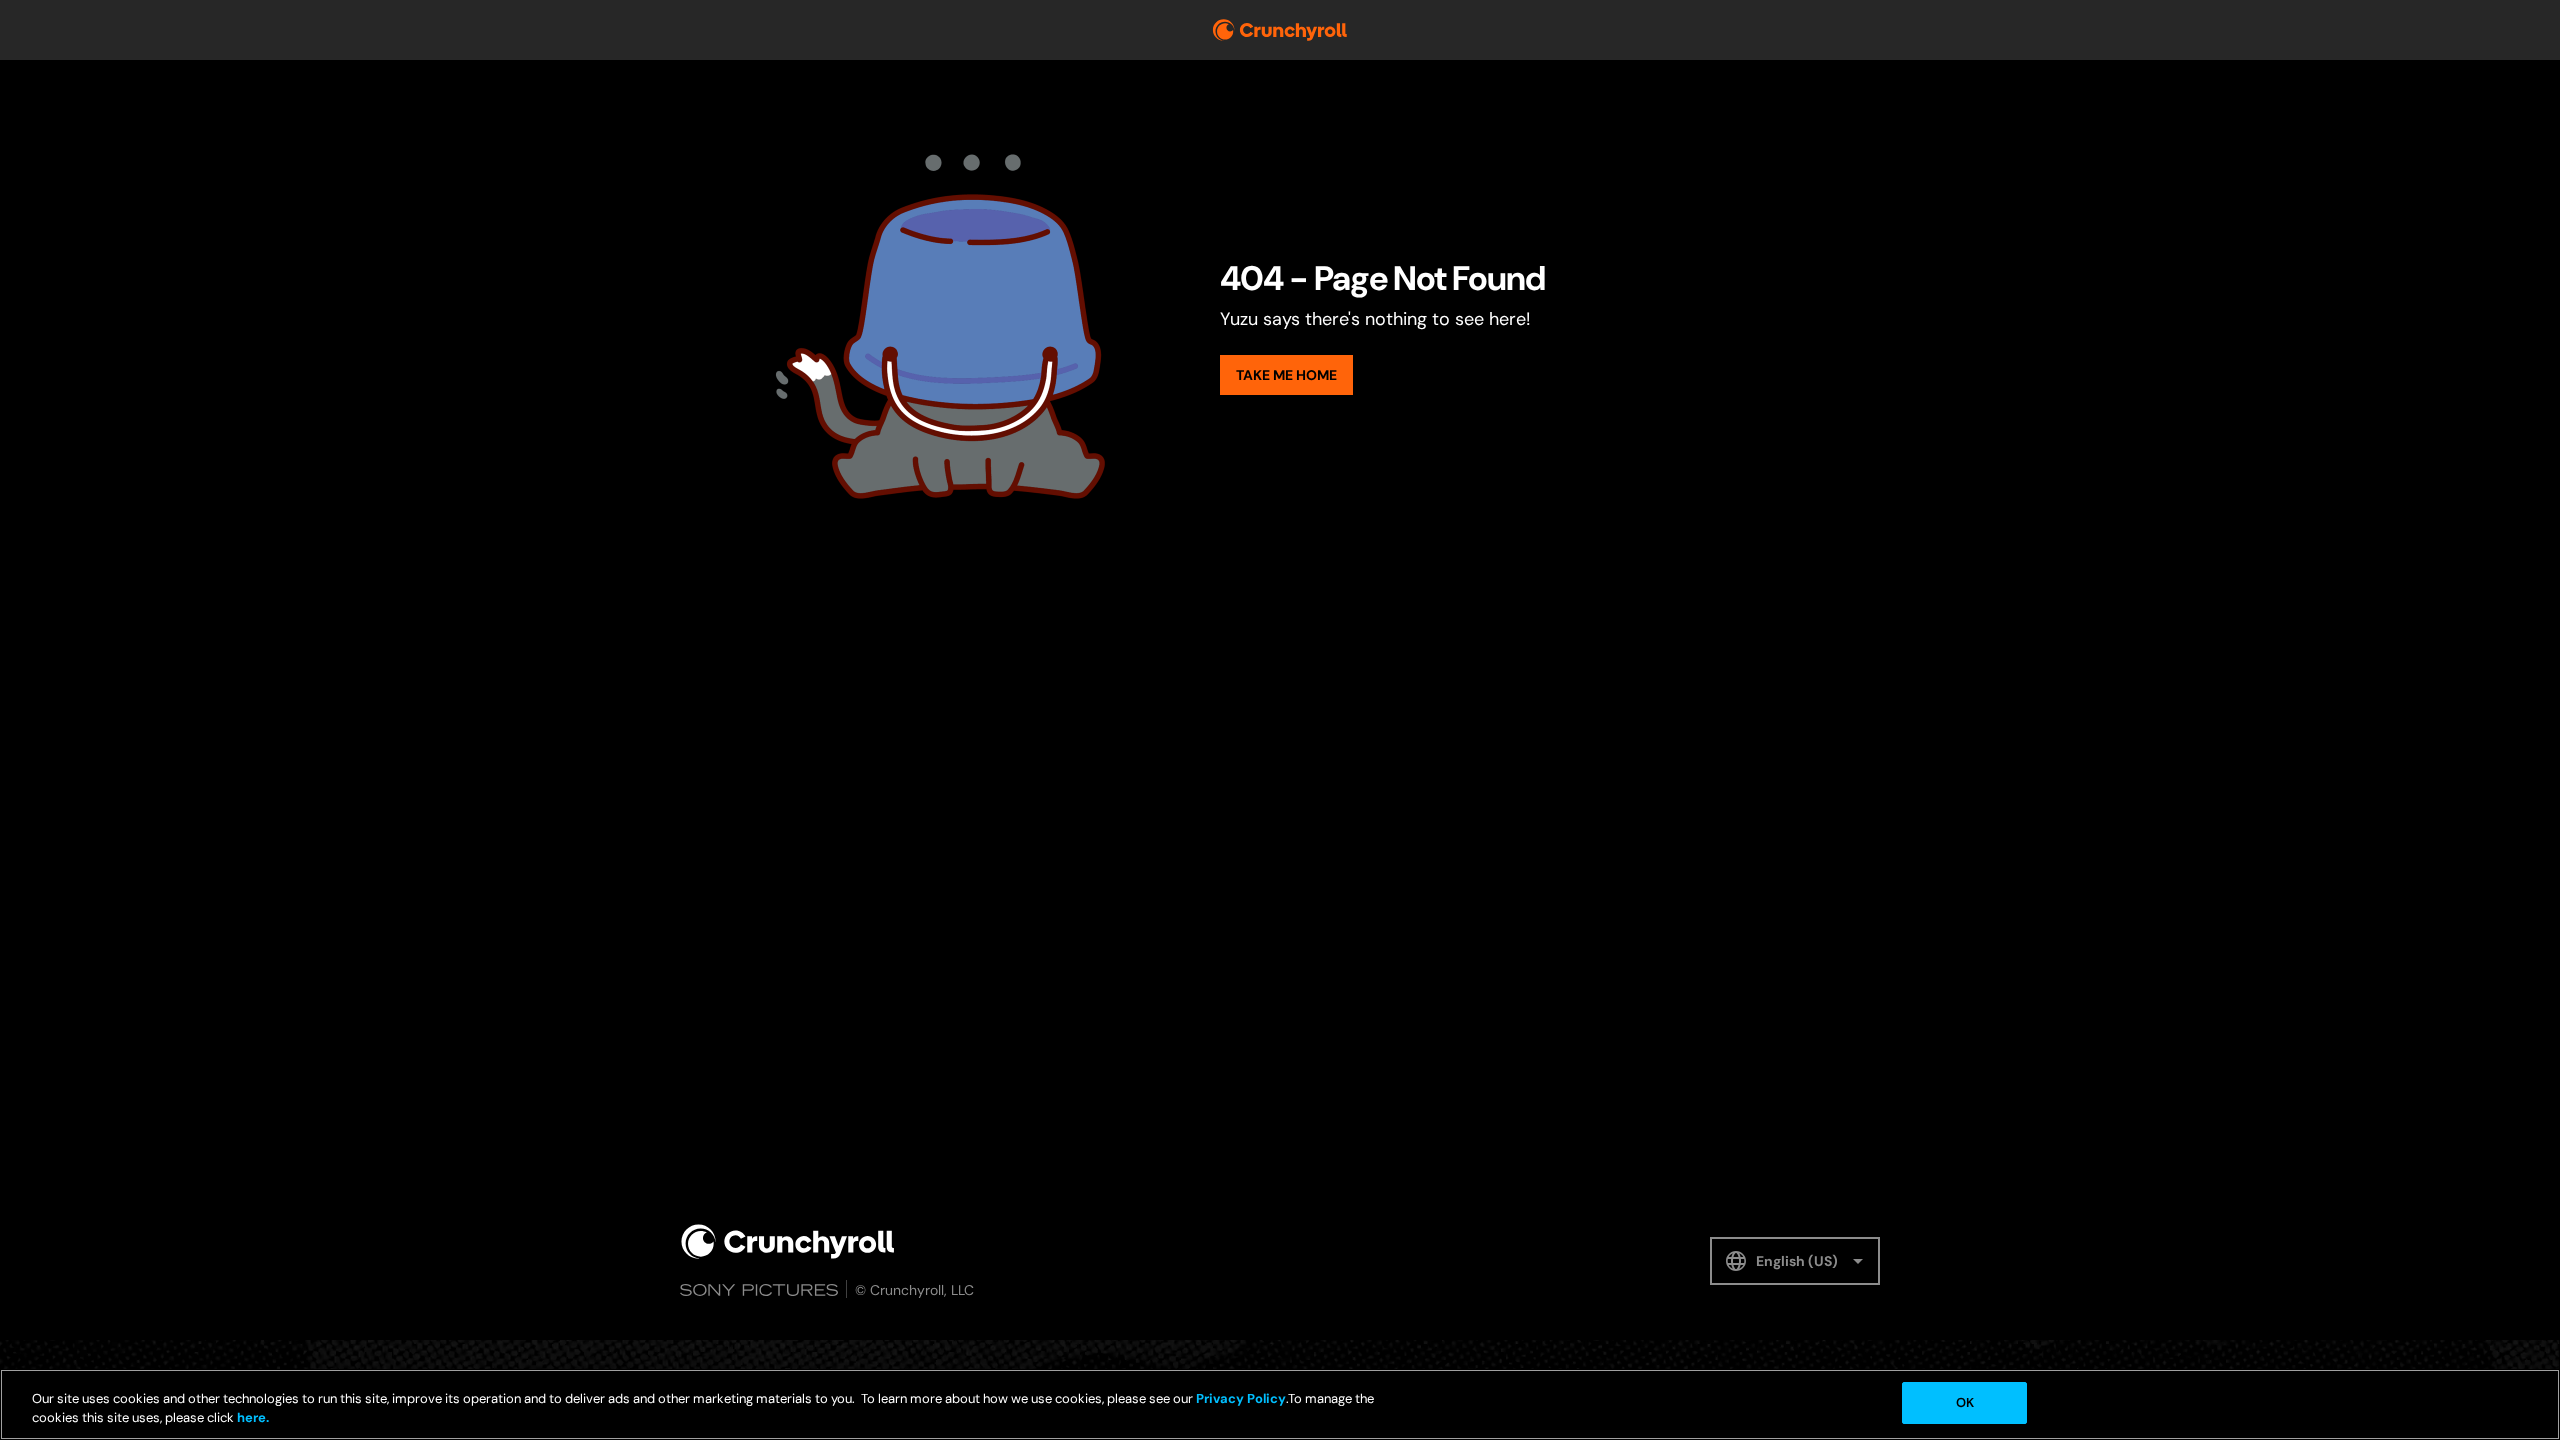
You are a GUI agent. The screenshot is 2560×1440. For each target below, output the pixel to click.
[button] (1795, 1261)
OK (1965, 1402)
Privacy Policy (1241, 1398)
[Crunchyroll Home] (788, 1241)
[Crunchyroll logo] (1280, 30)
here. (251, 1418)
